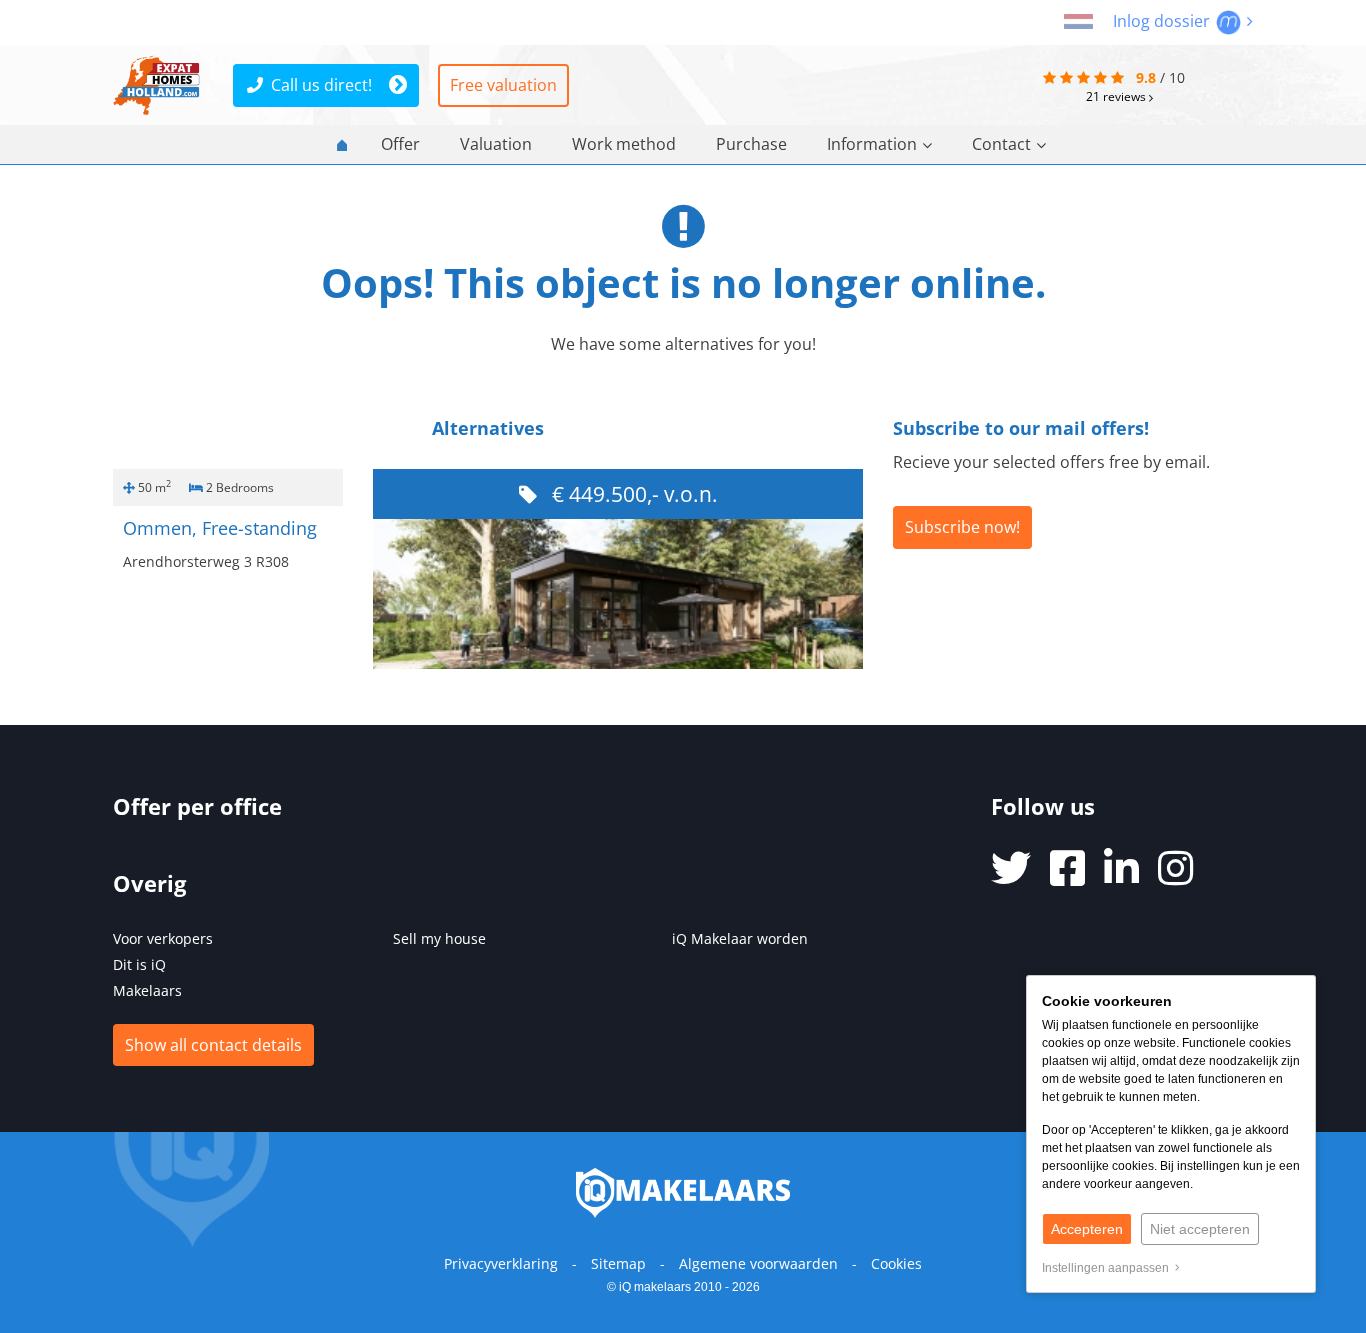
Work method (624, 144)
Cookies (896, 1263)
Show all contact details (213, 1045)
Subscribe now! (962, 527)
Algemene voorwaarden (758, 1263)
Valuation (496, 144)
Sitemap (618, 1263)
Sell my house (439, 938)
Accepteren (1087, 1229)
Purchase (751, 144)
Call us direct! (321, 85)
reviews (1117, 96)
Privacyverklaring (501, 1263)
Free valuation (503, 85)
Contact (1001, 144)
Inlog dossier (1163, 21)
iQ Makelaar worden (740, 938)
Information (872, 144)
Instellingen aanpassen (1108, 1268)
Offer (400, 144)
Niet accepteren (1200, 1229)
